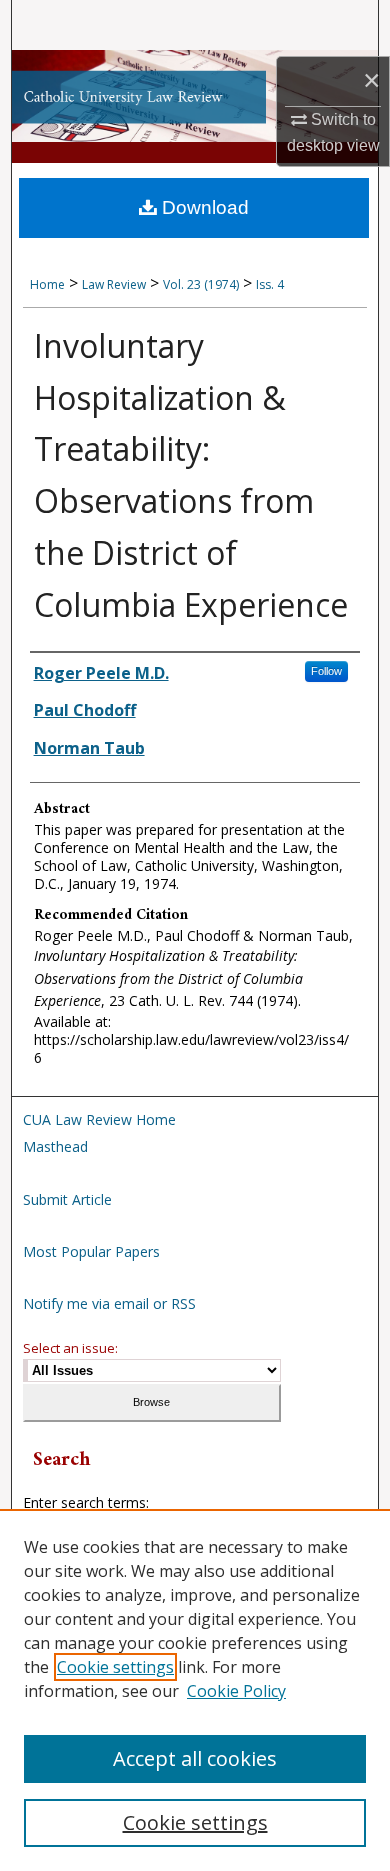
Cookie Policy (236, 1691)
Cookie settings (115, 1667)
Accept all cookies (195, 1758)
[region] (195, 1690)
